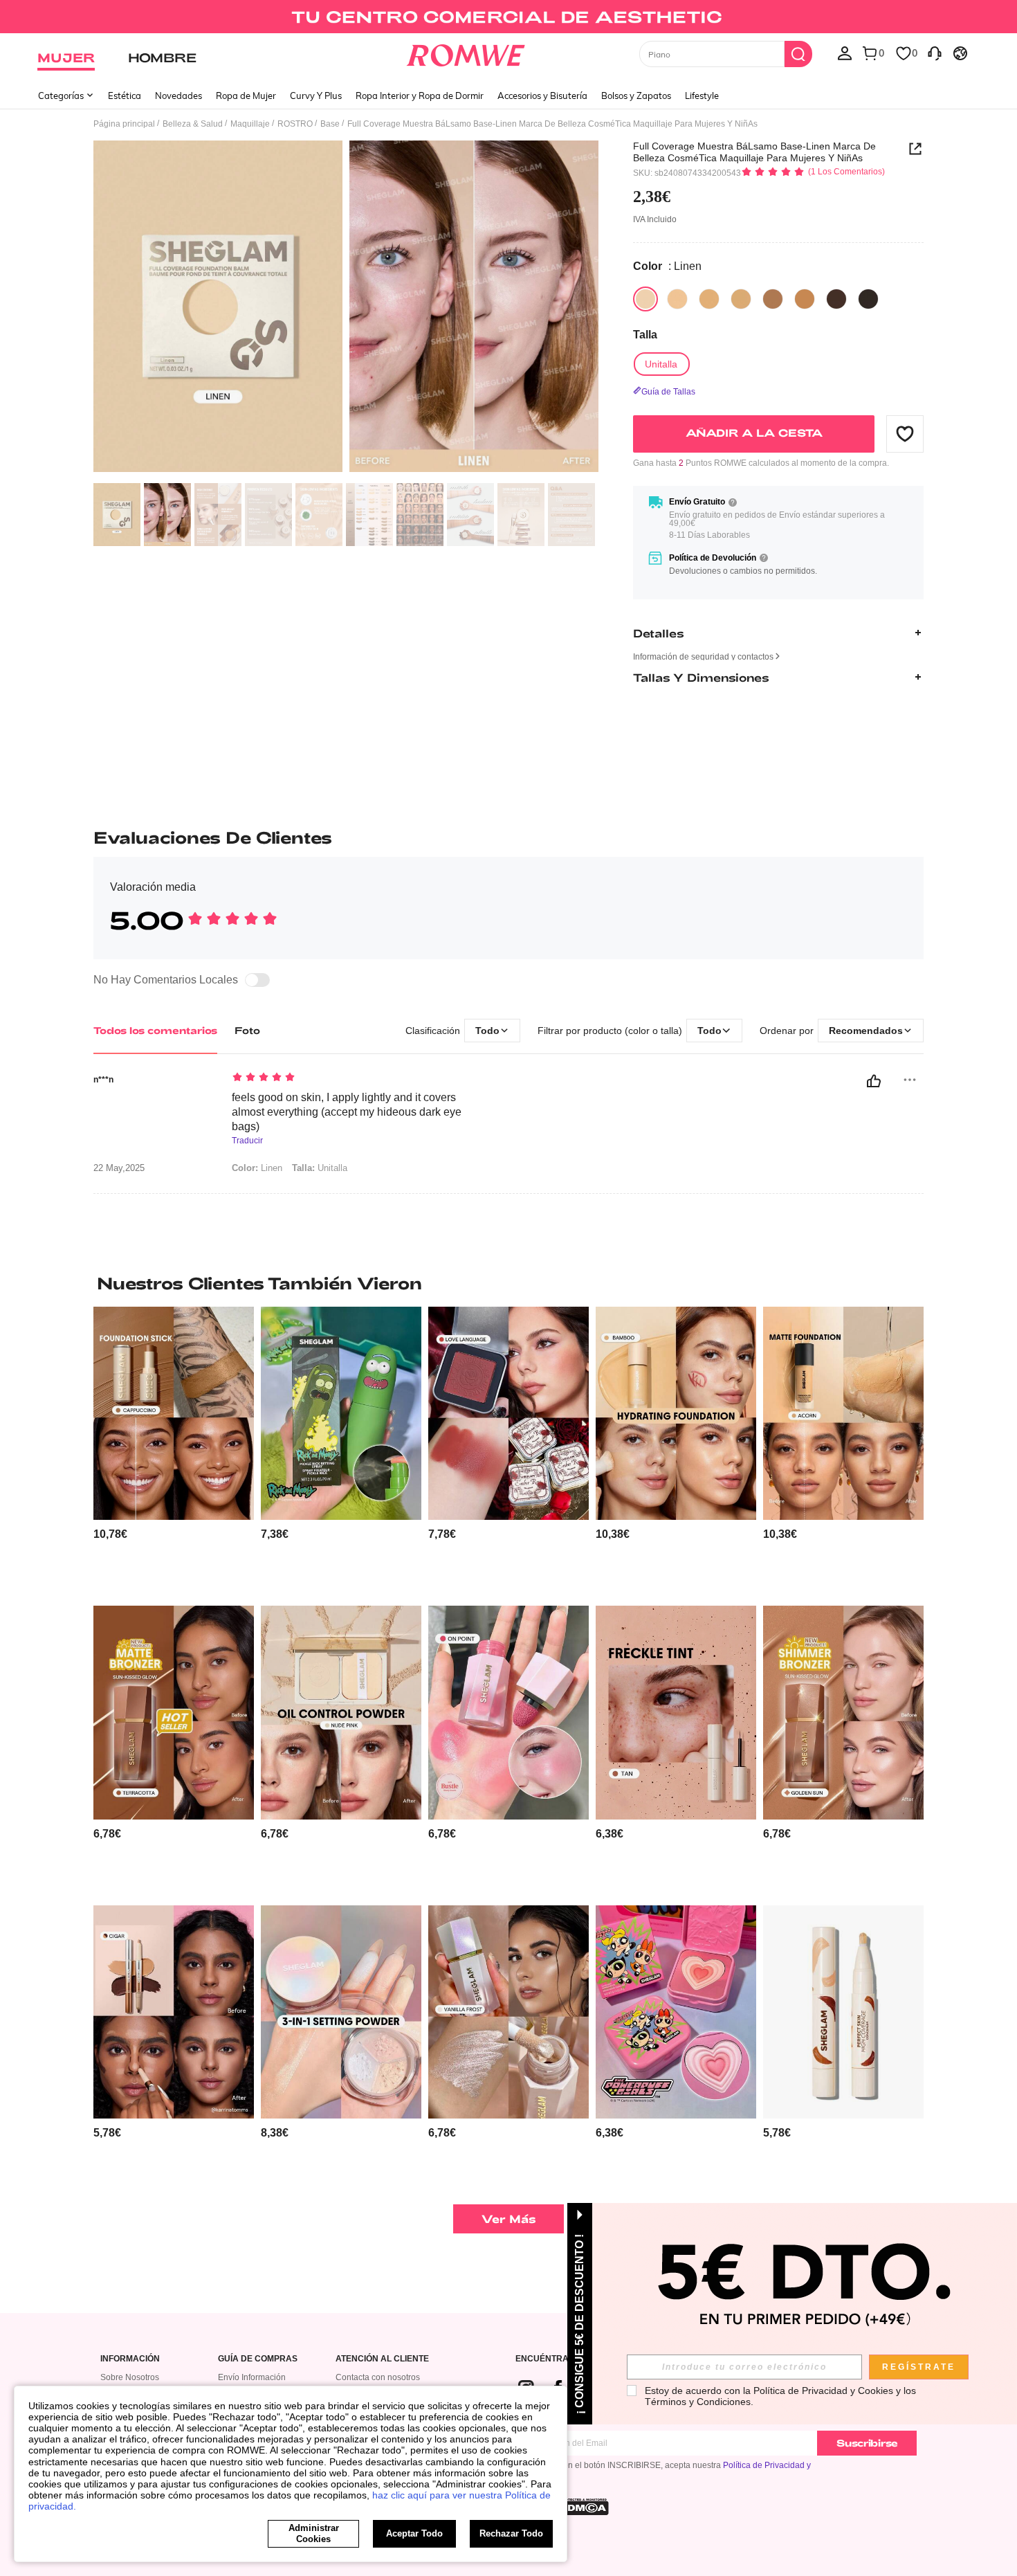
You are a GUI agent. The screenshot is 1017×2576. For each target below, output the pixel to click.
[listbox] (845, 53)
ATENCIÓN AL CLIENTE (382, 2359)
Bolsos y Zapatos (636, 96)
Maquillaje (250, 124)
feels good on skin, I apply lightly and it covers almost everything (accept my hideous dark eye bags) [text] (347, 1112)
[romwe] (466, 53)
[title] (508, 1283)
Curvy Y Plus (316, 96)
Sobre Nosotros (130, 2377)
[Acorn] (741, 299)
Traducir (247, 1141)
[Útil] (874, 1081)
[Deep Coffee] (836, 299)
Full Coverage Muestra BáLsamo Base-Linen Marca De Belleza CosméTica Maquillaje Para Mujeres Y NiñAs (754, 152)
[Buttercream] (677, 299)
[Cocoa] (868, 299)
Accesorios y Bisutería (542, 96)
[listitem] (174, 1451)
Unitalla (320, 1168)
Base (330, 124)
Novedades (178, 96)
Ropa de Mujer (246, 96)
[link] (508, 17)
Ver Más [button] (509, 2219)
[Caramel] (805, 299)
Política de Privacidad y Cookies (823, 2391)
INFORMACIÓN (130, 2359)
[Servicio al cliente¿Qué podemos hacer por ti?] (935, 53)
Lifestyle (702, 96)
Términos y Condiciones (698, 2402)
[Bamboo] (709, 299)
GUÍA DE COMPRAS (258, 2359)
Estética (125, 96)
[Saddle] (773, 299)
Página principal (124, 124)
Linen (257, 1168)
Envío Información (252, 2377)
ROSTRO (295, 124)
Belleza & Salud (193, 124)
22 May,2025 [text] (119, 1168)
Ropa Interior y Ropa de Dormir (420, 96)
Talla (645, 335)
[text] (350, 1078)
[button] (905, 433)
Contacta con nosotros (378, 2377)
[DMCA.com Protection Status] (584, 2507)
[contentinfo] (110, 1534)
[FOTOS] (346, 308)
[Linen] (645, 299)
